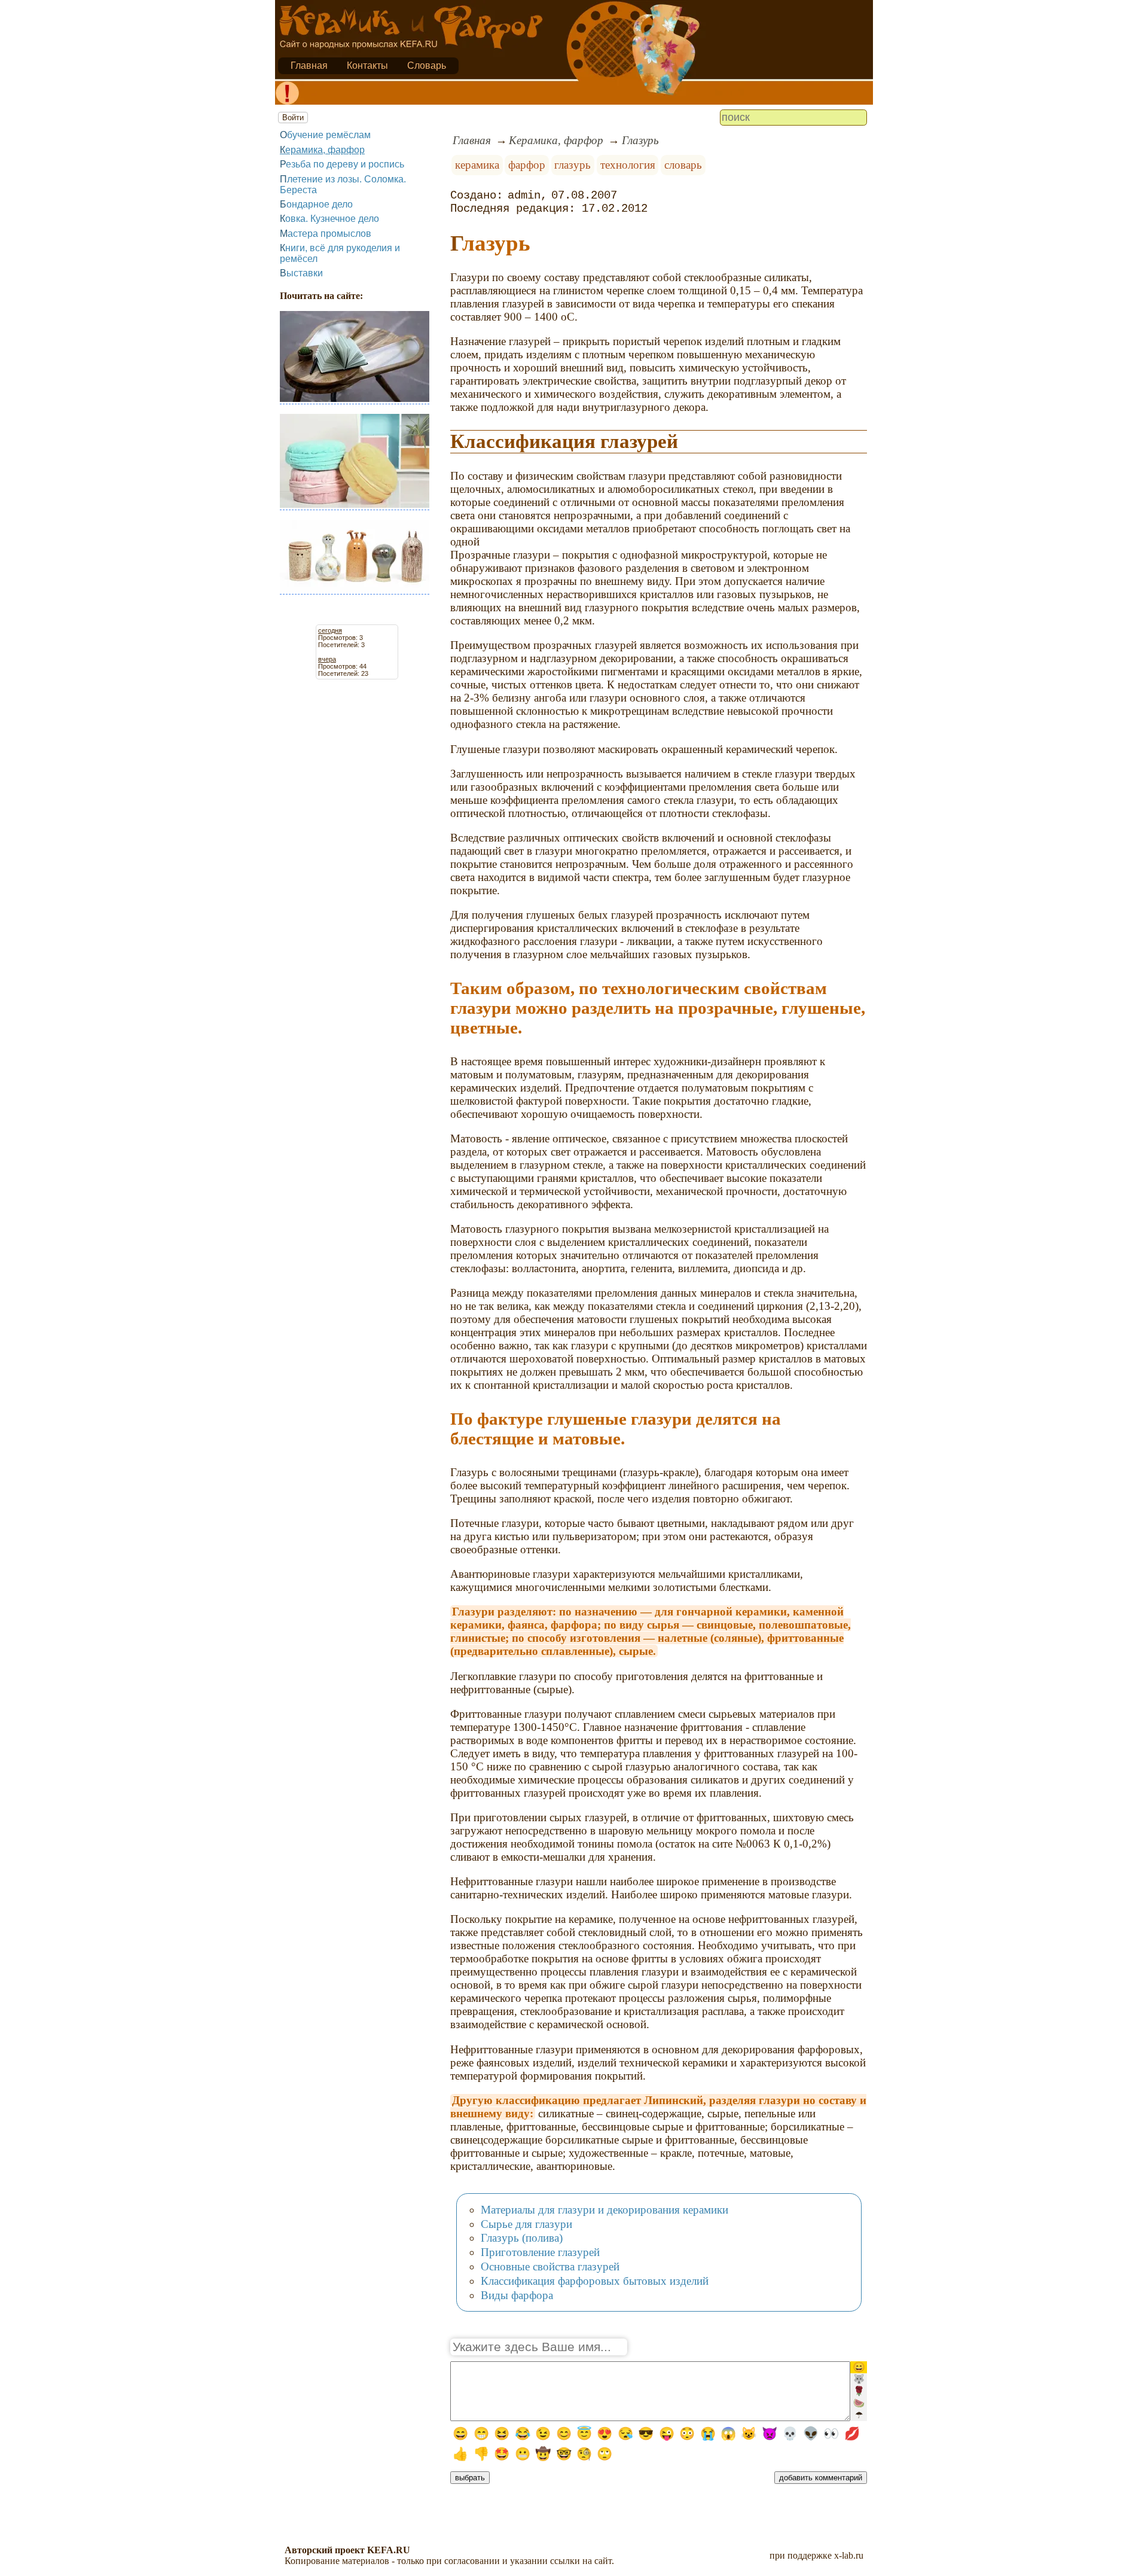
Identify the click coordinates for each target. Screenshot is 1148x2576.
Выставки (301, 273)
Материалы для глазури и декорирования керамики (604, 2210)
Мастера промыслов (326, 234)
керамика (477, 165)
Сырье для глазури (526, 2224)
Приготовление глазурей (540, 2252)
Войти (293, 118)
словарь (683, 165)
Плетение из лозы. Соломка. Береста (343, 185)
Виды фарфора (517, 2295)
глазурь (573, 165)
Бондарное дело (316, 204)
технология (628, 165)
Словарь (427, 65)
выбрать (470, 2478)
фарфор (527, 165)
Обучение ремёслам (325, 135)
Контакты (367, 65)
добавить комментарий (821, 2478)
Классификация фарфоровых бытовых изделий (595, 2281)
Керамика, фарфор (322, 150)
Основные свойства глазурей (550, 2266)
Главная (309, 65)
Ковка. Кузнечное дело (329, 219)
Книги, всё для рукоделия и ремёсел (340, 253)
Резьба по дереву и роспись (342, 164)
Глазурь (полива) (522, 2238)
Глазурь (640, 140)
